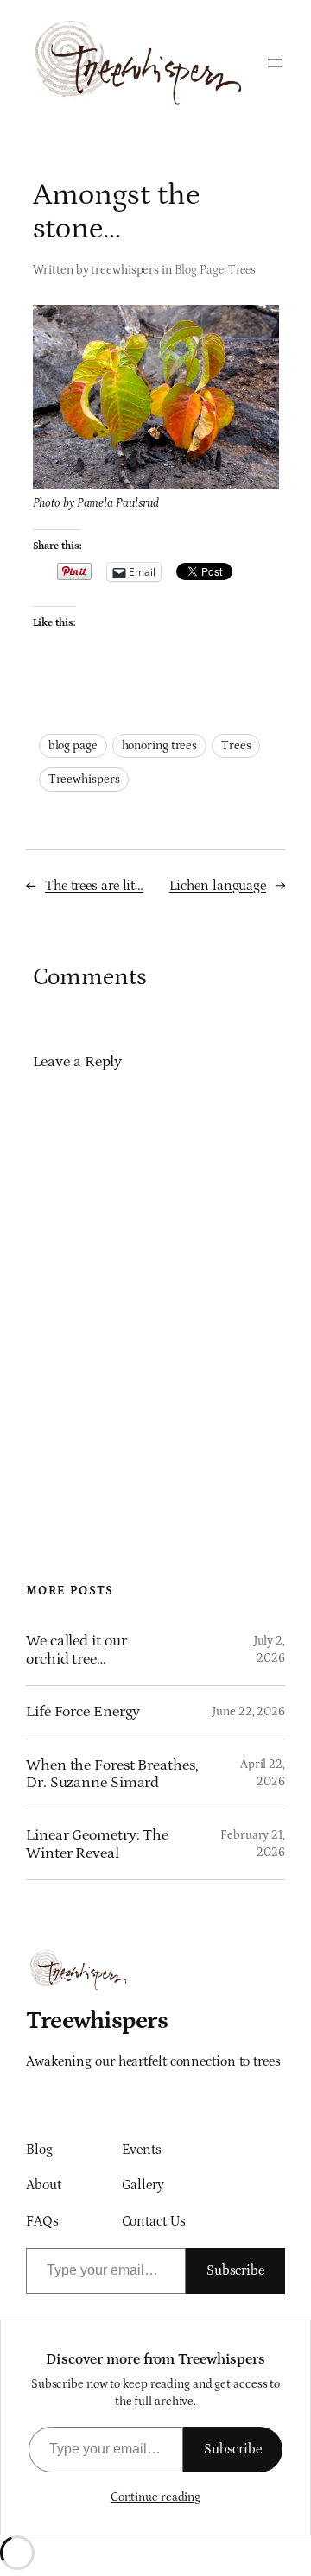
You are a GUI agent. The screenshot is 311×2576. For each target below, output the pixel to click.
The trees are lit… (94, 886)
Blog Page (199, 270)
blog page (73, 746)
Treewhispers (84, 780)
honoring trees (160, 746)
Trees (242, 270)
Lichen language (218, 886)
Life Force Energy (83, 1712)
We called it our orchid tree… (76, 1650)
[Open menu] (275, 63)
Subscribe (235, 2270)
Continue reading (155, 2497)
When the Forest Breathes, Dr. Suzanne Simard (112, 1774)
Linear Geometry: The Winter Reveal (97, 1844)
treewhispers (125, 270)
